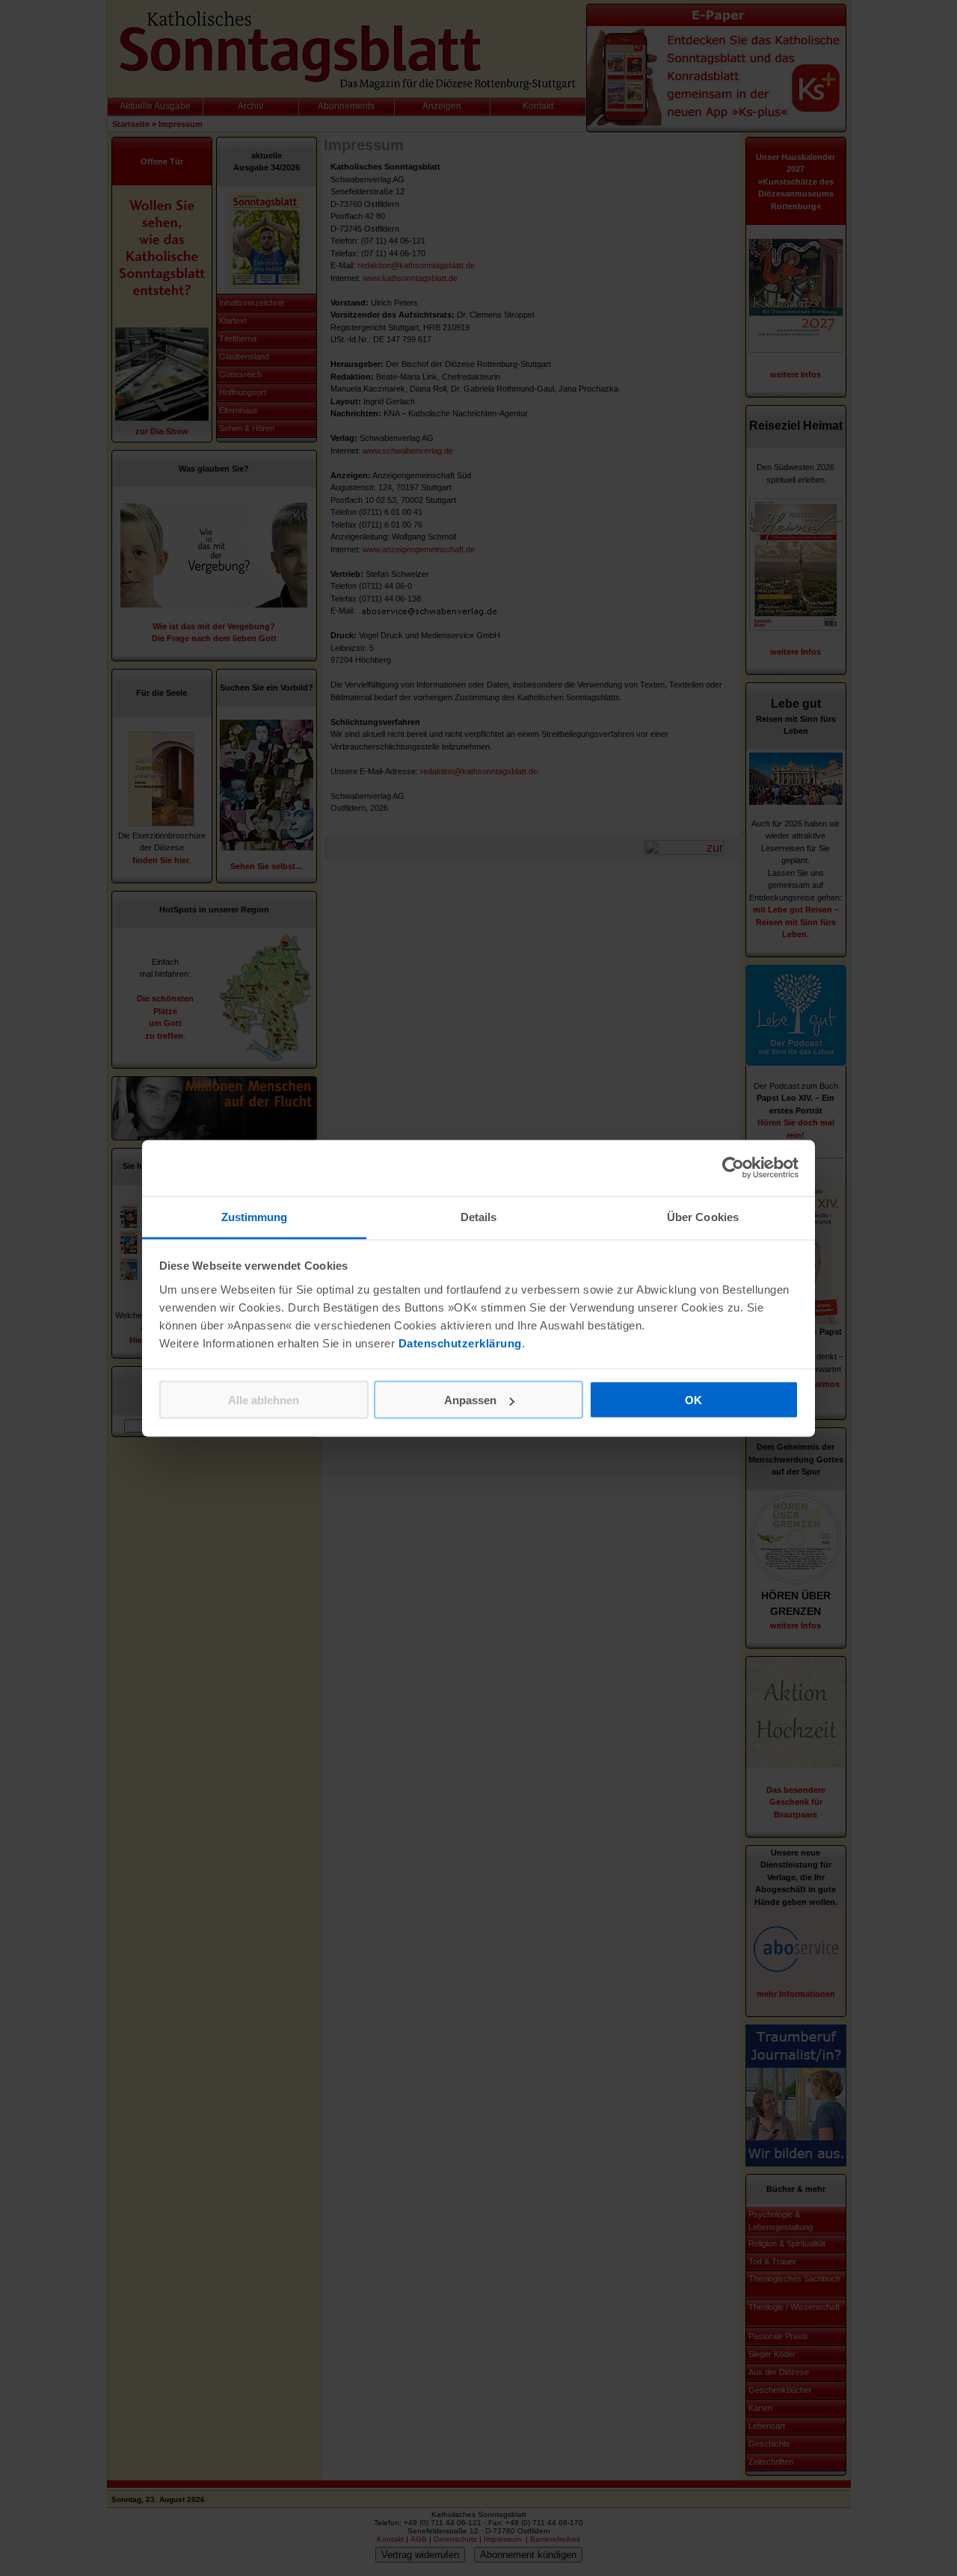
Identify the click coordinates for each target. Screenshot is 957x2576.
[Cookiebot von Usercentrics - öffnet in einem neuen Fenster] (733, 1168)
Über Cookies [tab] (703, 1216)
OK (693, 1400)
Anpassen (470, 1400)
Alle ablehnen (264, 1400)
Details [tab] (479, 1216)
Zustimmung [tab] (255, 1216)
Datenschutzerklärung (460, 1343)
